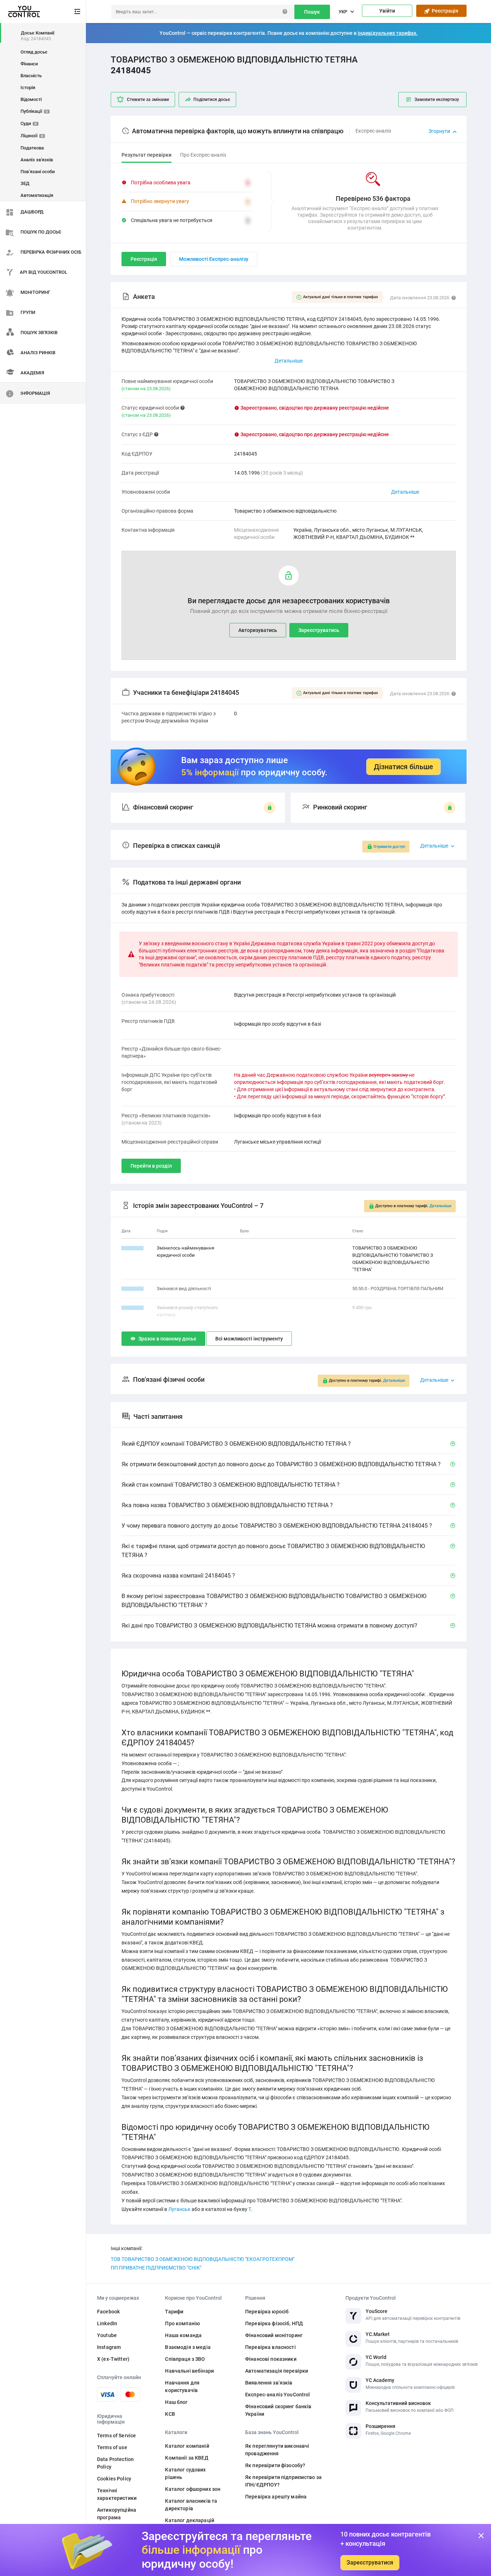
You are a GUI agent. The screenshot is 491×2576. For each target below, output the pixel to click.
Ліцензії (32, 136)
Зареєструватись (319, 630)
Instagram (109, 2347)
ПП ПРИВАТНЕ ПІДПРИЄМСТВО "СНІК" (156, 2268)
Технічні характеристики (117, 2494)
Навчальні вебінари (189, 2371)
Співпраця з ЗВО (185, 2359)
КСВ (170, 2414)
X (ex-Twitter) (113, 2359)
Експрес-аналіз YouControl (278, 2395)
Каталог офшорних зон (193, 2489)
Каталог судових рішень (185, 2473)
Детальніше (405, 492)
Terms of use (112, 2447)
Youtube (107, 2335)
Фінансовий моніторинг (274, 2335)
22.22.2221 (133, 1289)
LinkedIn (107, 2323)
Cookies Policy (114, 2479)
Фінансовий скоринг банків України (278, 2410)
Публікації (34, 111)
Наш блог (176, 2402)
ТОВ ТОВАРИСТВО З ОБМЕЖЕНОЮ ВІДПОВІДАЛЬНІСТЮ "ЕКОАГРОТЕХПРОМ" (203, 2259)
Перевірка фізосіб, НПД (274, 2323)
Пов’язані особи (38, 172)
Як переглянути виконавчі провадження (277, 2450)
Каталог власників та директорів (191, 2505)
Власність (31, 76)
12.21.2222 (133, 1248)
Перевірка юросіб (267, 2312)
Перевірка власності (270, 2347)
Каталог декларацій (190, 2520)
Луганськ (179, 2209)
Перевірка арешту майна (276, 2497)
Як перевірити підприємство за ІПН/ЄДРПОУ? (283, 2481)
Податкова (32, 148)
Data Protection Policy (115, 2463)
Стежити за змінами (148, 100)
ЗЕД (25, 183)
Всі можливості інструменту (249, 1339)
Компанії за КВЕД (187, 2458)
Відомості (31, 99)
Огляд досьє (34, 52)
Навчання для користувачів (182, 2386)
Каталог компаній (187, 2446)
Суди (29, 123)
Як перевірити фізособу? (275, 2465)
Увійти (387, 11)
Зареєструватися (370, 2563)
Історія (28, 87)
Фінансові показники (271, 2359)
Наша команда (183, 2335)
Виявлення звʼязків (269, 2383)
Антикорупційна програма (117, 2514)
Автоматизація (37, 195)
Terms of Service (116, 2436)
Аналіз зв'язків (37, 160)
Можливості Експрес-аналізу (214, 259)
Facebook (108, 2312)
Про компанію (182, 2323)
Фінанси (29, 64)
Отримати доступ (389, 847)
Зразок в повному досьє (167, 1339)
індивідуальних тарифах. (388, 33)
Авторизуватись (258, 630)
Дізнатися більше (403, 767)
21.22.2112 (133, 1308)
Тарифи (174, 2312)
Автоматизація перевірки (277, 2371)
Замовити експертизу (437, 100)
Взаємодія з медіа (188, 2347)
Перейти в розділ (151, 1166)
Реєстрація (444, 11)
